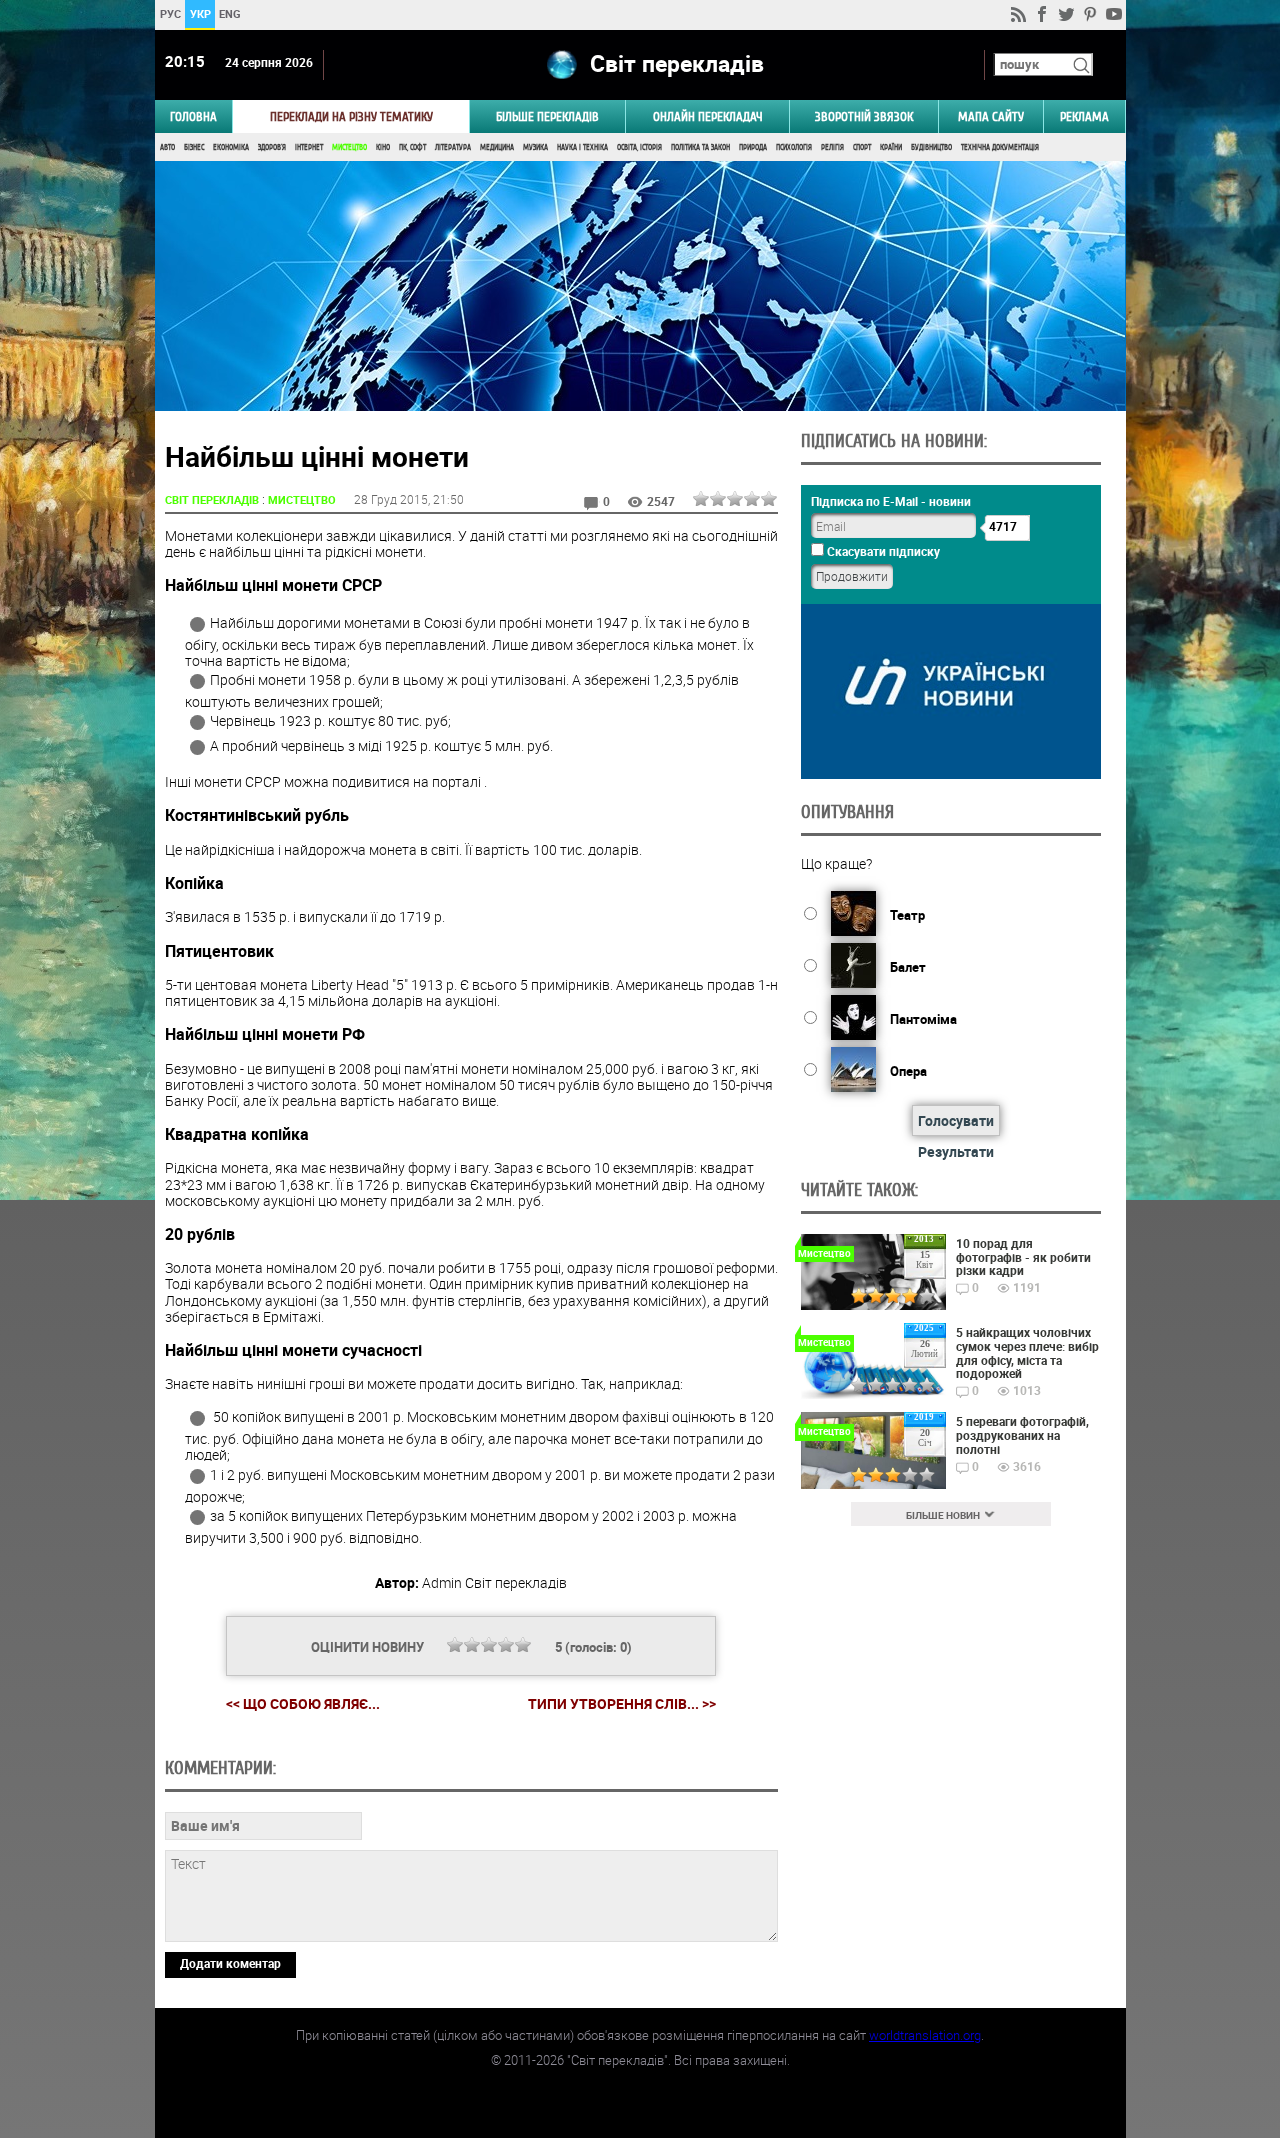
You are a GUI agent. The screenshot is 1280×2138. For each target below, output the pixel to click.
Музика (535, 147)
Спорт (862, 147)
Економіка (231, 147)
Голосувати (956, 1120)
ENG (230, 13)
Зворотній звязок (864, 116)
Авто (167, 147)
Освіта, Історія (639, 147)
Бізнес (194, 147)
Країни (891, 147)
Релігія (832, 147)
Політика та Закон (700, 147)
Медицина (497, 147)
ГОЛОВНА (193, 116)
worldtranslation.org (925, 2035)
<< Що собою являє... (303, 1703)
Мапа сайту (991, 116)
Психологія (794, 147)
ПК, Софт (412, 147)
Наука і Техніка (582, 147)
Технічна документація (1000, 147)
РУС (169, 13)
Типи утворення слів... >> (622, 1704)
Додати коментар (230, 1963)
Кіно (383, 147)
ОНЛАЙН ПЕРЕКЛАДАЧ (708, 116)
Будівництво (931, 147)
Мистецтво (349, 147)
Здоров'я (272, 147)
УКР (199, 13)
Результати (956, 1151)
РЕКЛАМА (1084, 116)
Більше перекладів (547, 116)
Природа (753, 147)
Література (453, 147)
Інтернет (309, 147)
